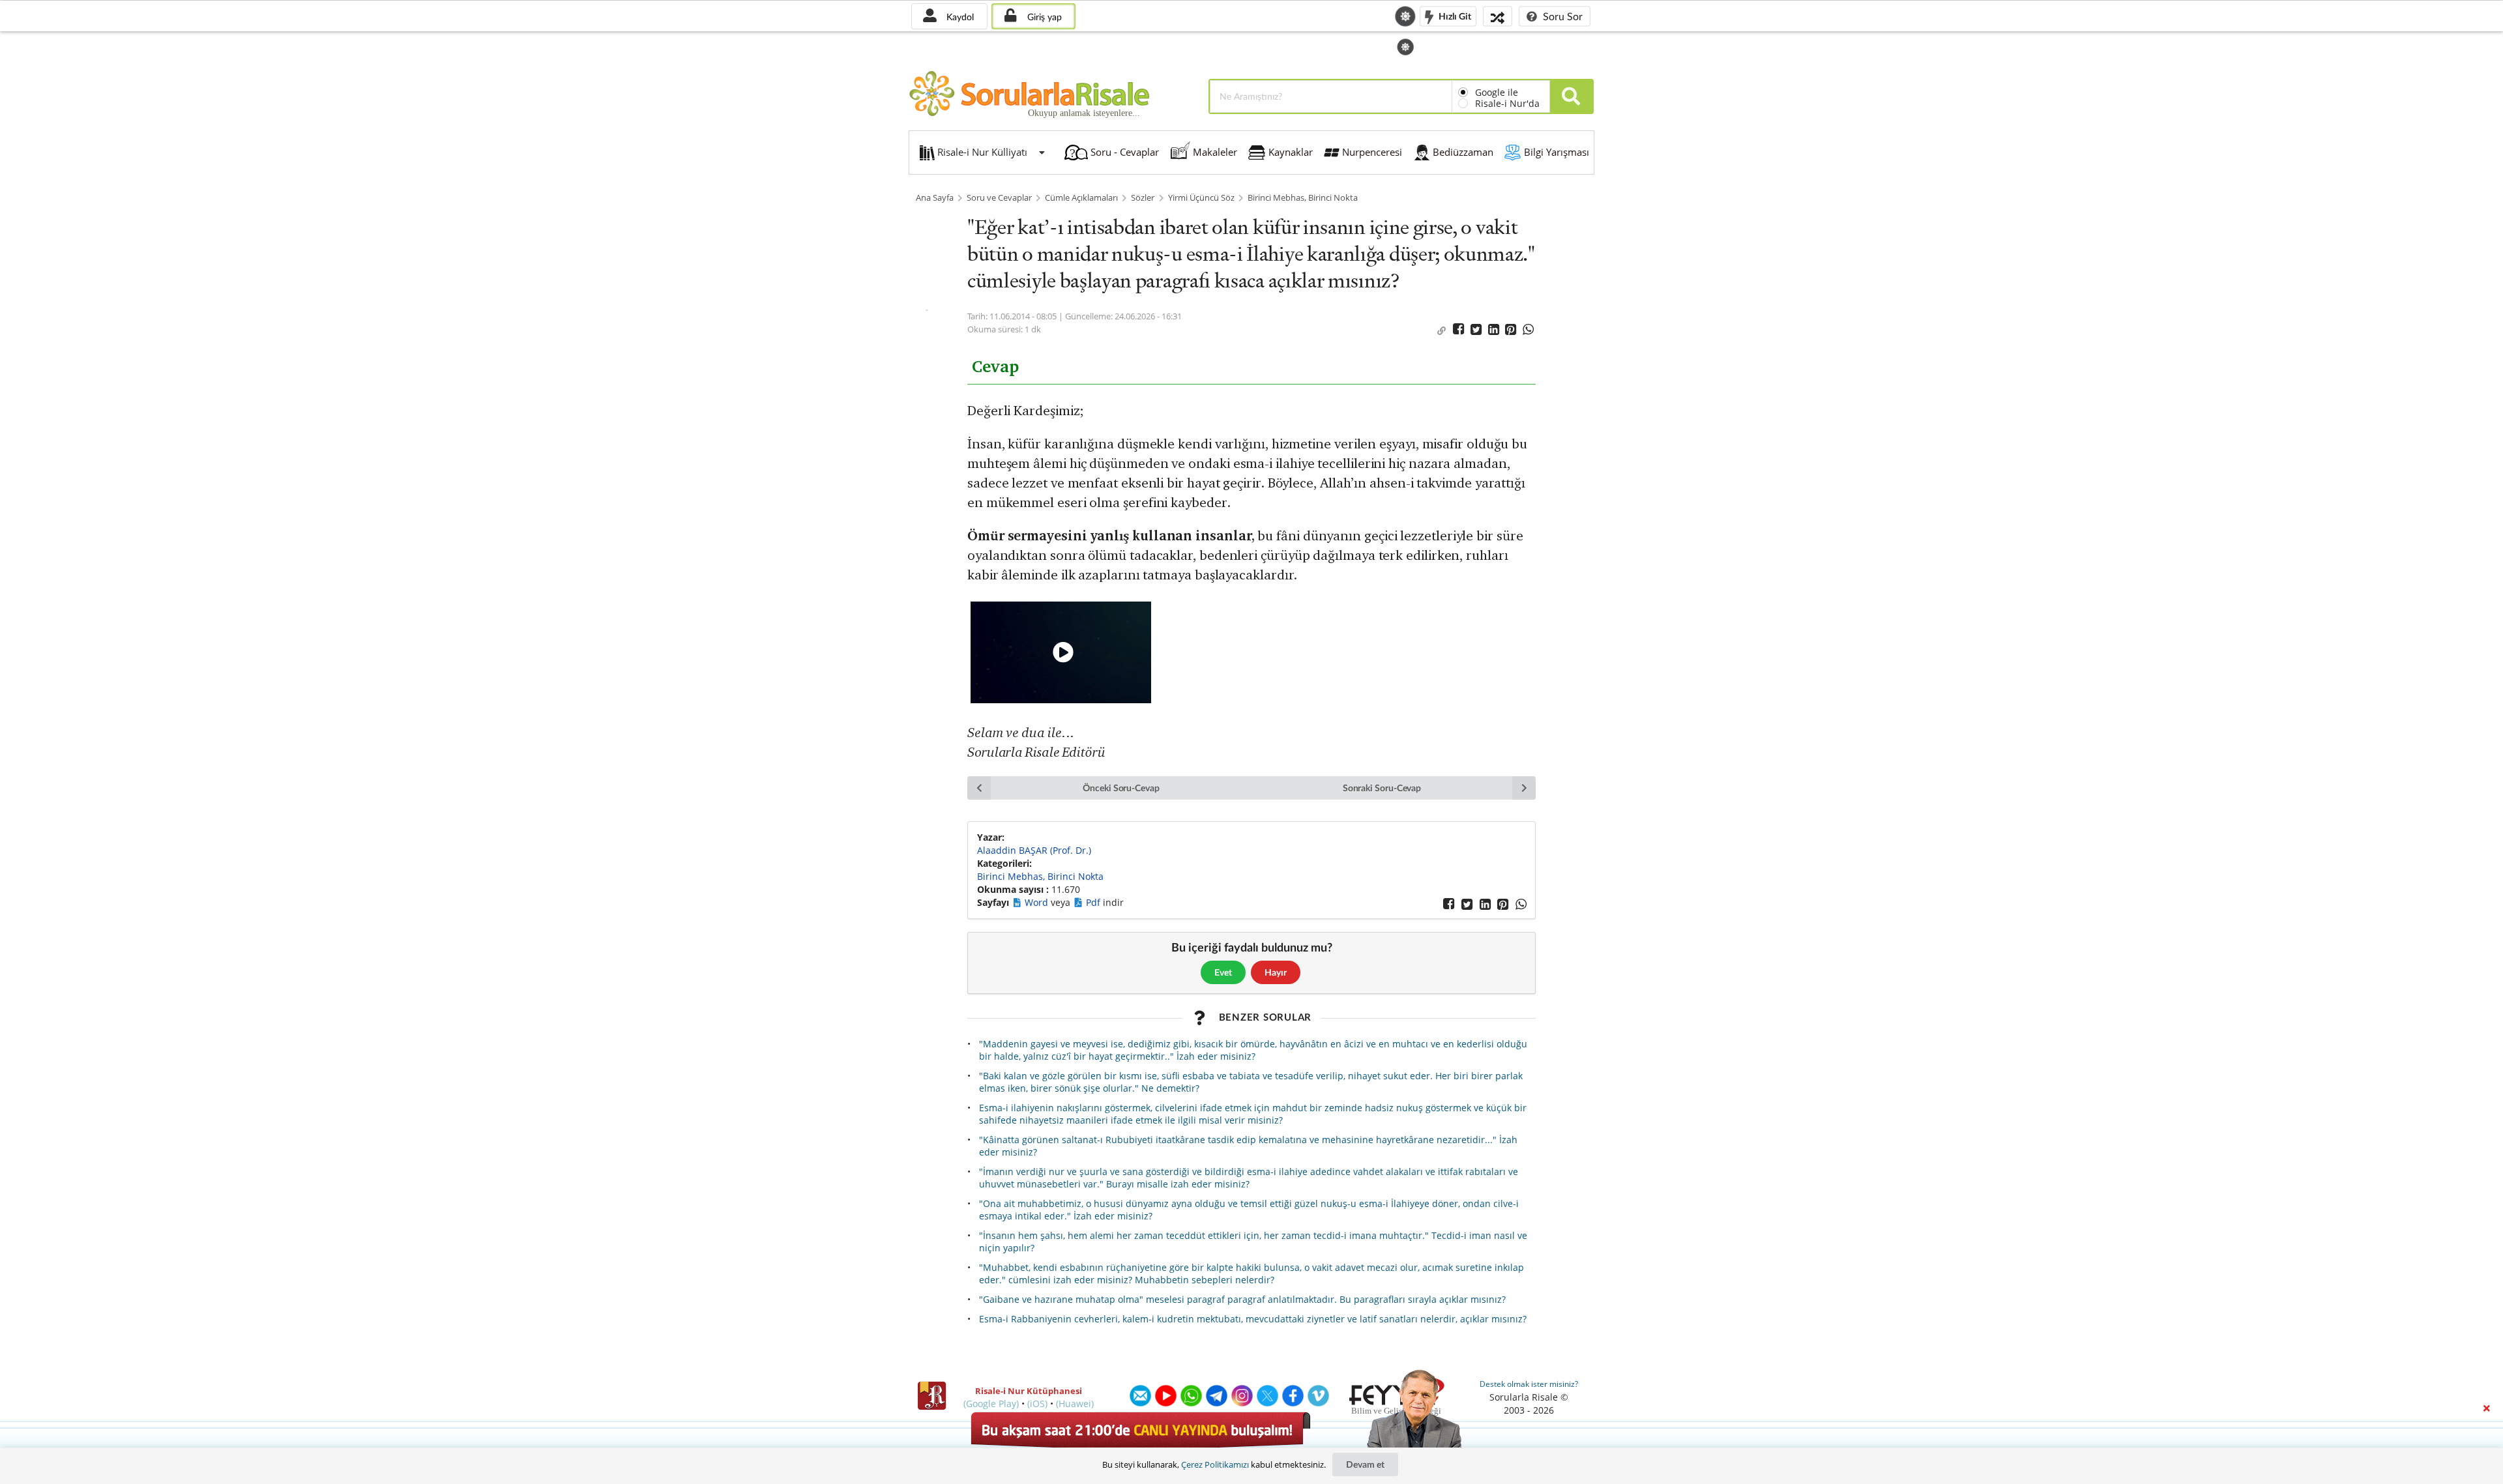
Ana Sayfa (935, 198)
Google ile (1497, 92)
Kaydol (959, 17)
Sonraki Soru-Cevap (1382, 788)
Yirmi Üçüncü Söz (1201, 198)
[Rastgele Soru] (1498, 16)
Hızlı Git (1454, 15)
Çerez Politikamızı (1215, 1464)
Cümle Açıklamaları (1081, 198)
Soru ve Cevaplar (999, 198)
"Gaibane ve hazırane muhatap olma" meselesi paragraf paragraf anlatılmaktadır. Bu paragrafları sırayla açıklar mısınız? (1242, 1299)
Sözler (1143, 198)
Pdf (1094, 902)
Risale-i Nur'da (1507, 103)
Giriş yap (1043, 17)
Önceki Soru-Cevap (1121, 788)
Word (1038, 902)
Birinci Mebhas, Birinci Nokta (1303, 198)
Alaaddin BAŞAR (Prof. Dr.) (1034, 850)
